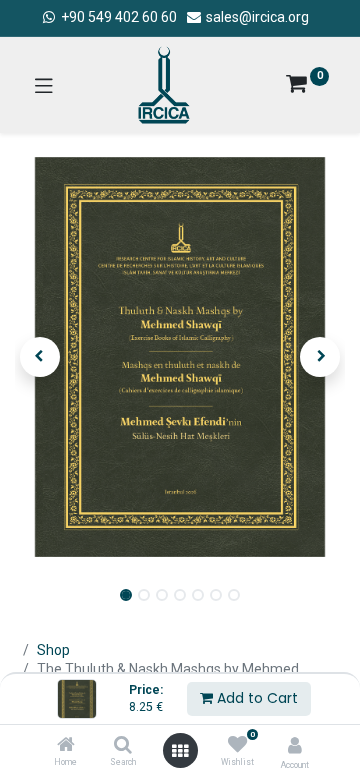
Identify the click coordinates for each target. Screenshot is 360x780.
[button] (40, 357)
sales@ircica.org (256, 17)
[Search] (123, 746)
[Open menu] (180, 751)
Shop (53, 650)
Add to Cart (255, 698)
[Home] (66, 746)
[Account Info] (295, 745)
